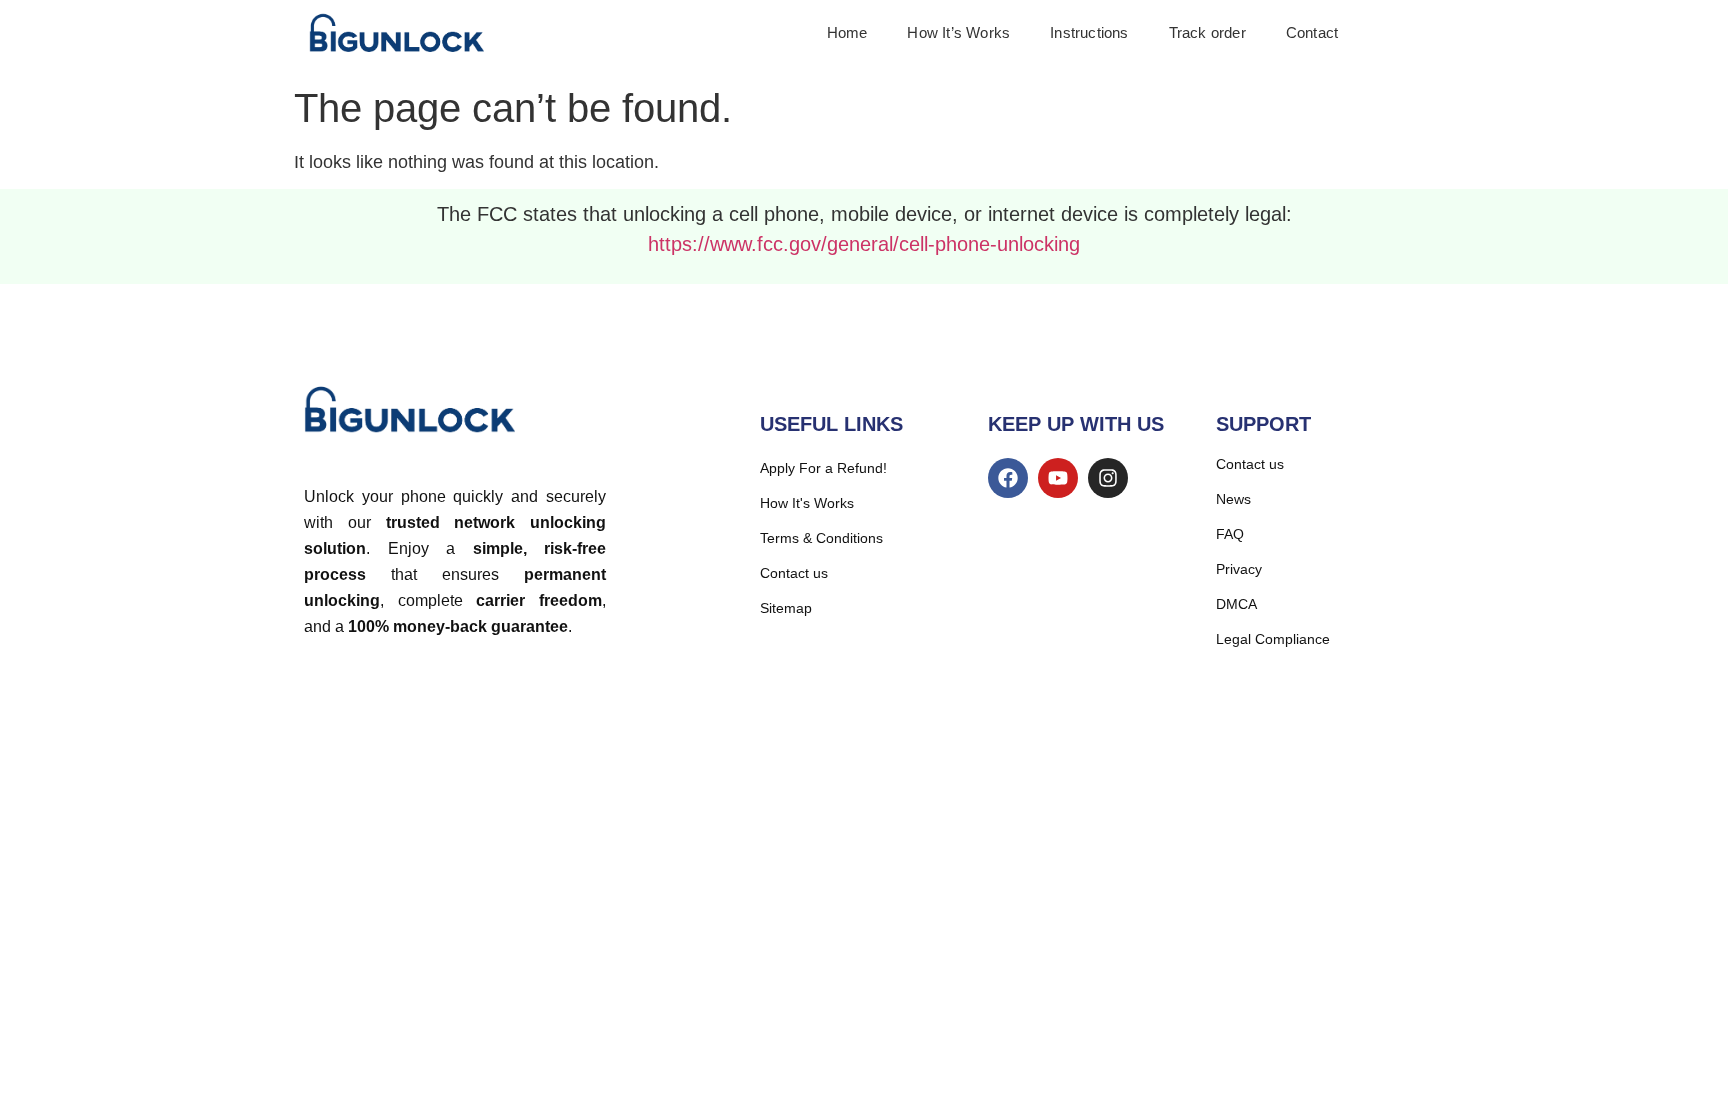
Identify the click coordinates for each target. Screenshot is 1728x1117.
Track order (1207, 33)
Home (847, 33)
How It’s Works (958, 33)
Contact (1312, 33)
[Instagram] (1108, 478)
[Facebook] (1008, 478)
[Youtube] (1058, 478)
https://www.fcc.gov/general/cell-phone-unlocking (864, 244)
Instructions (1089, 33)
